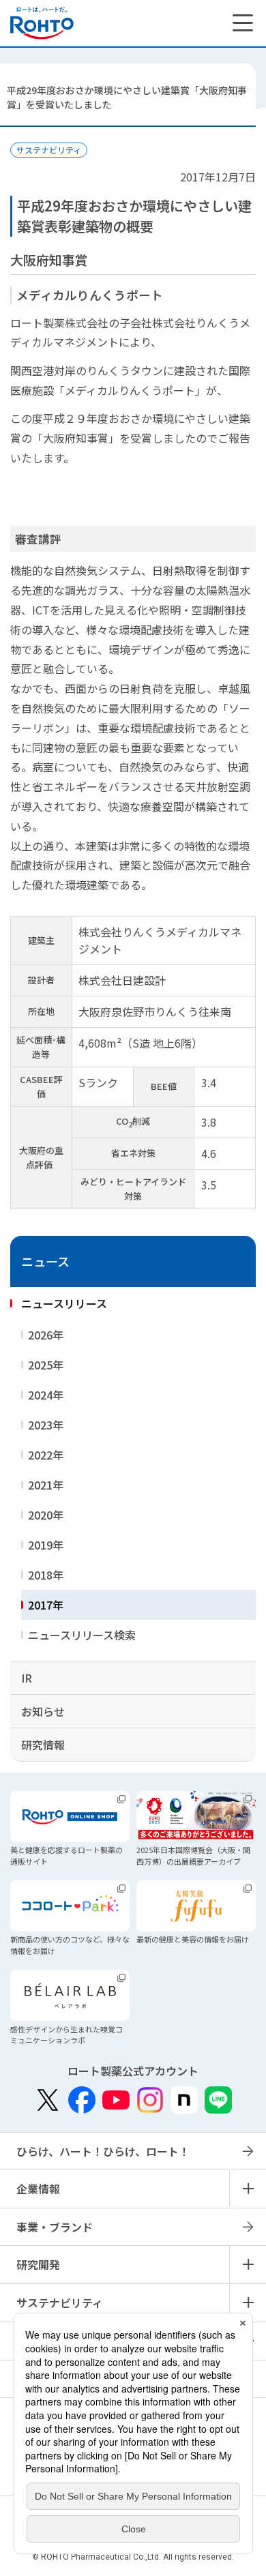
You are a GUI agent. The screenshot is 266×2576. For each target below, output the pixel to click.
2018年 (46, 1575)
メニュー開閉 (248, 2189)
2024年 (46, 1395)
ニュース (45, 1261)
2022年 (46, 1455)
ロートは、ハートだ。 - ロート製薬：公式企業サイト (42, 23)
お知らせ (43, 1711)
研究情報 (43, 1745)
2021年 (46, 1485)
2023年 (46, 1425)
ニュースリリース (64, 1303)
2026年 (46, 1335)
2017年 (46, 1605)
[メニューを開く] (243, 23)
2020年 (46, 1515)
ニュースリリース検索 (82, 1635)
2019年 (46, 1545)
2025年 (46, 1365)
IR (27, 1678)
